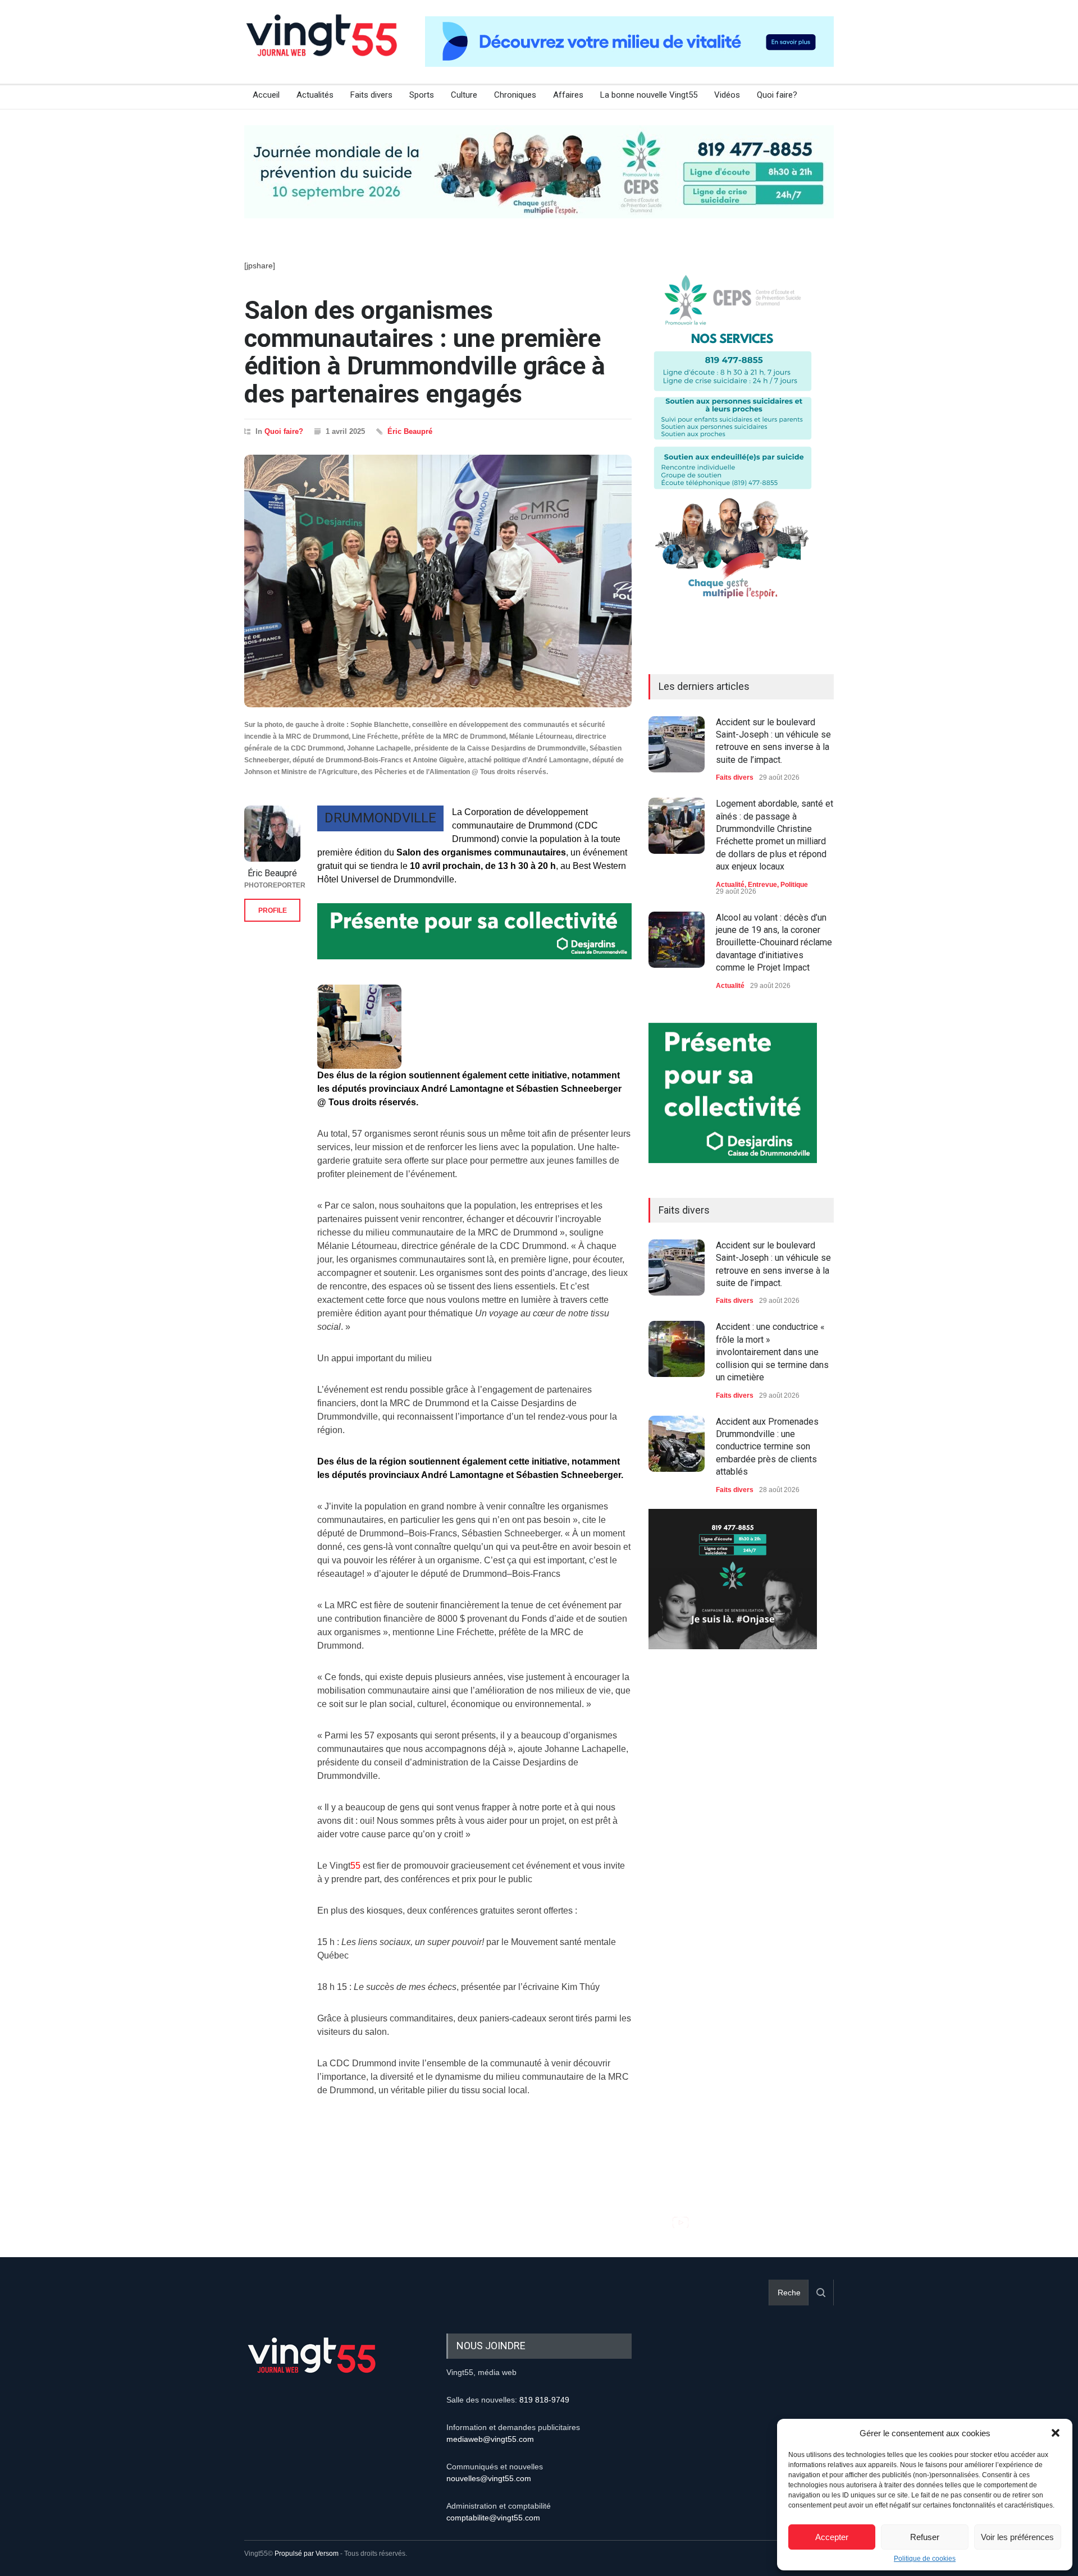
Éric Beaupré (410, 431)
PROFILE (273, 910)
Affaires (568, 95)
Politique (794, 885)
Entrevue (762, 885)
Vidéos (727, 95)
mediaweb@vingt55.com (490, 2439)
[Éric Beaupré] (272, 834)
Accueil (266, 95)
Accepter (832, 2537)
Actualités (315, 95)
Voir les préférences (1017, 2537)
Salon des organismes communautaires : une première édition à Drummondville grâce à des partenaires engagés (425, 352)
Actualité (730, 885)
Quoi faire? (777, 95)
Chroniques (515, 95)
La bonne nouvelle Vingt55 (649, 95)
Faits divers (371, 95)
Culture (464, 95)
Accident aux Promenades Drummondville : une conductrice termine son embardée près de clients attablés (767, 1447)
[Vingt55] (323, 48)
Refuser (925, 2537)
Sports (422, 95)
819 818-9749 (544, 2400)
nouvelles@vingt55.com (489, 2478)
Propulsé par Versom (307, 2554)
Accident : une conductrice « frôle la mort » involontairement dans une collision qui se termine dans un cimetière (772, 1352)
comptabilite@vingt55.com (493, 2518)
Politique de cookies (925, 2559)
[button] (1056, 2433)
